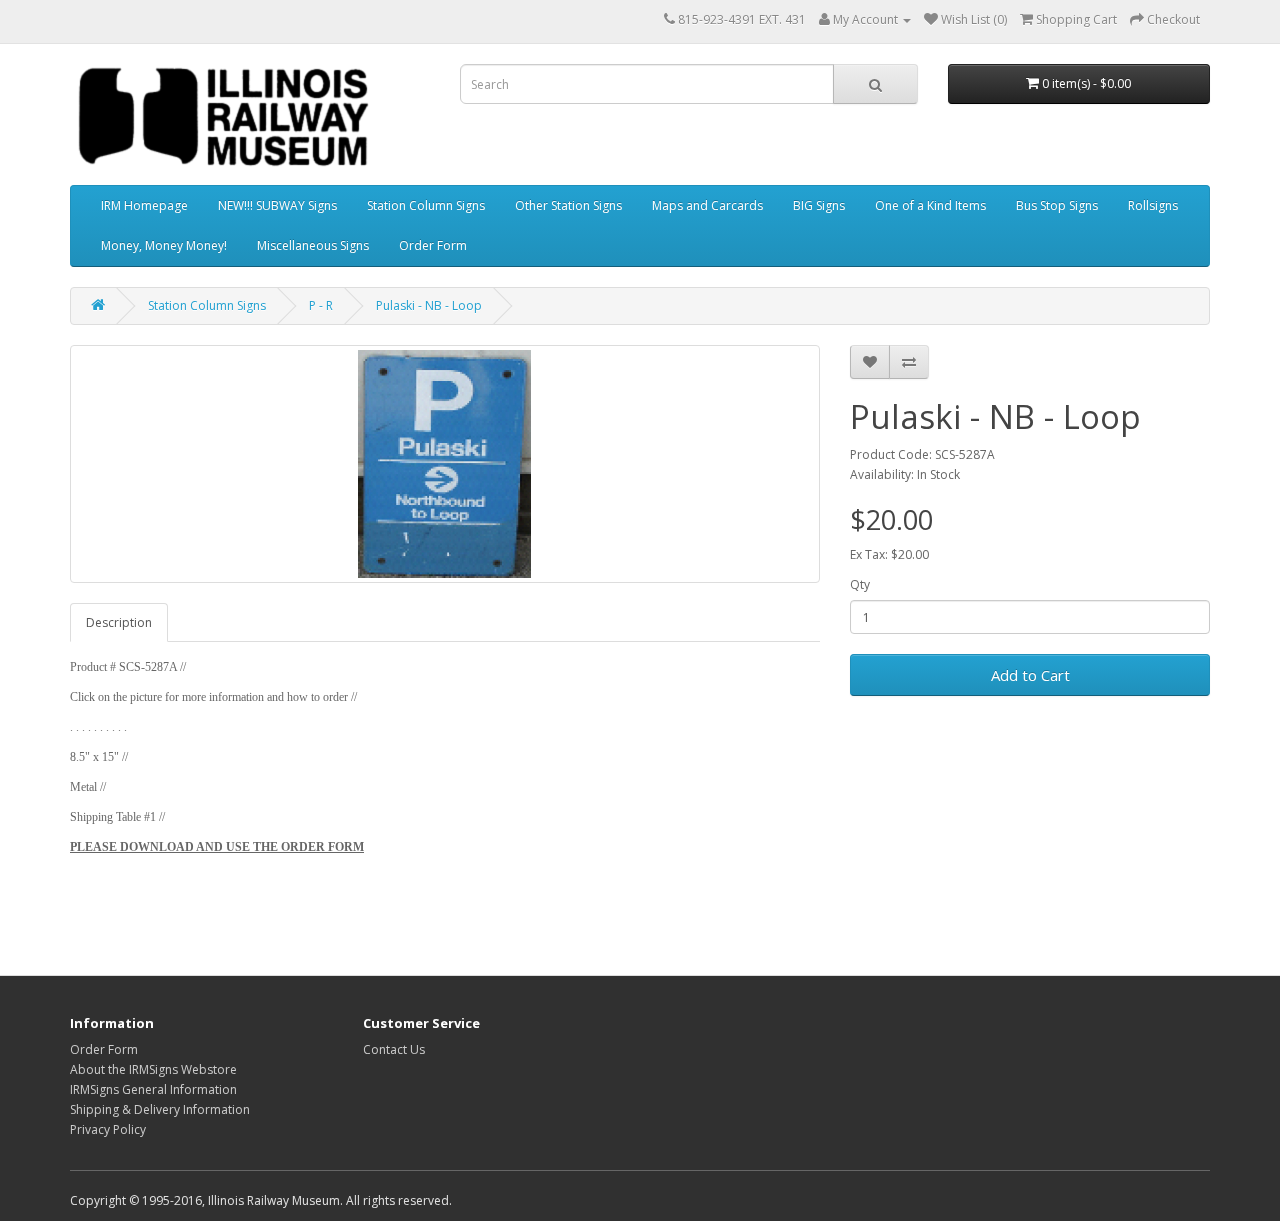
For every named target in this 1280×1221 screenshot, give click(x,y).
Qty (860, 584)
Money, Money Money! (164, 245)
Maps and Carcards (707, 205)
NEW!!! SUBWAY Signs (277, 205)
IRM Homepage (144, 205)
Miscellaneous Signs (313, 245)
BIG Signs (819, 205)
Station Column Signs (426, 205)
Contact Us (394, 1049)
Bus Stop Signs (1057, 205)
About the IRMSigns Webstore (153, 1069)
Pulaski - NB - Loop (429, 305)
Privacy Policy (108, 1129)
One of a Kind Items (930, 205)
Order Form (433, 245)
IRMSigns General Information (153, 1089)
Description (119, 622)
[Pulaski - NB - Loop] (445, 464)
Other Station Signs (568, 205)
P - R (321, 305)
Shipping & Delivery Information (160, 1109)
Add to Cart (1030, 675)
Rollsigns (1153, 205)
